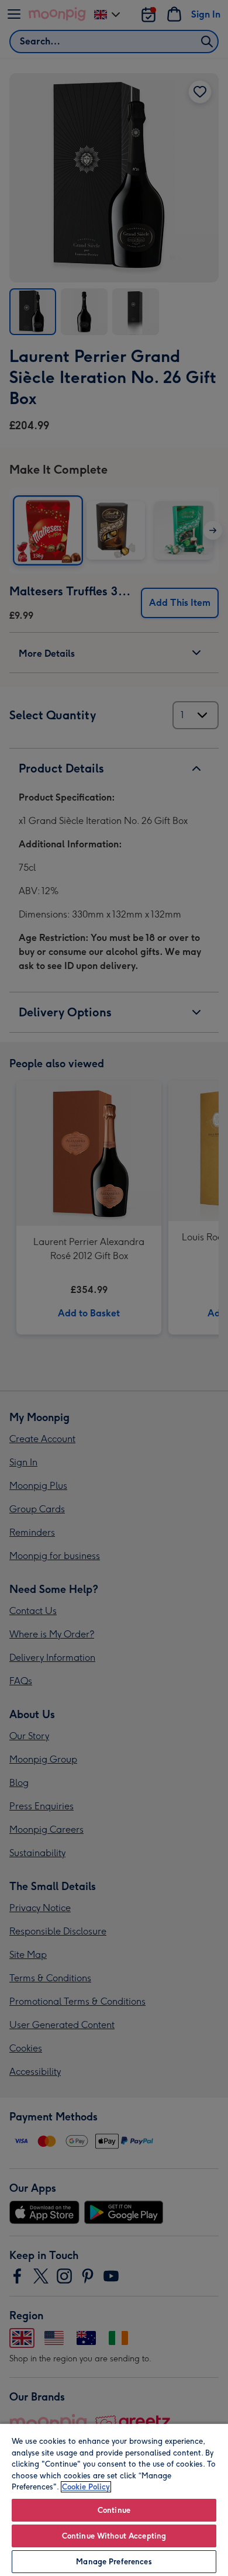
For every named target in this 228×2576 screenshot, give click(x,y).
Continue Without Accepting (114, 2536)
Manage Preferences (114, 2562)
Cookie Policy (86, 2487)
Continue (114, 2510)
